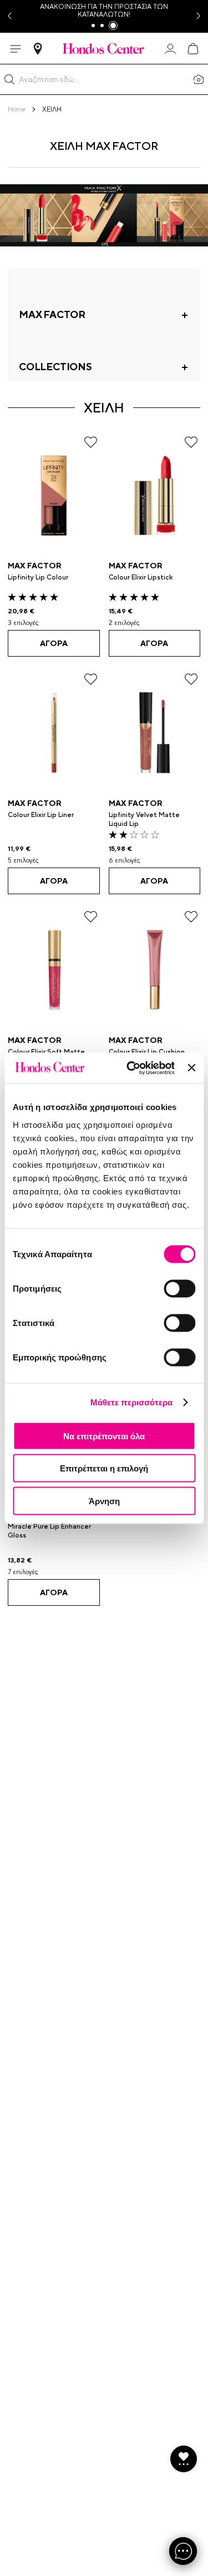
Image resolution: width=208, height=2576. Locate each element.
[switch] (179, 1288)
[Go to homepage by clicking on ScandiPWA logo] (104, 48)
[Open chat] (183, 2551)
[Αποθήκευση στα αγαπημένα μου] (91, 442)
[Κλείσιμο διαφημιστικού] (191, 1068)
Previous (9, 16)
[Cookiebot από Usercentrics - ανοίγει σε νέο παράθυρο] (131, 1068)
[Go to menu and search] (16, 49)
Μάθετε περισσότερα (132, 1402)
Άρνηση (104, 1501)
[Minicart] (192, 49)
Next (199, 16)
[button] (9, 79)
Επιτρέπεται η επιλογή (104, 1468)
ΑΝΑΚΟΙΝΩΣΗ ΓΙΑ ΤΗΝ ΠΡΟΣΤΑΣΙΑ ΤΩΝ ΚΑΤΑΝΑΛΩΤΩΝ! (104, 11)
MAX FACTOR (35, 566)
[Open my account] (170, 49)
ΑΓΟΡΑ (54, 643)
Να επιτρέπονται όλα (104, 1436)
